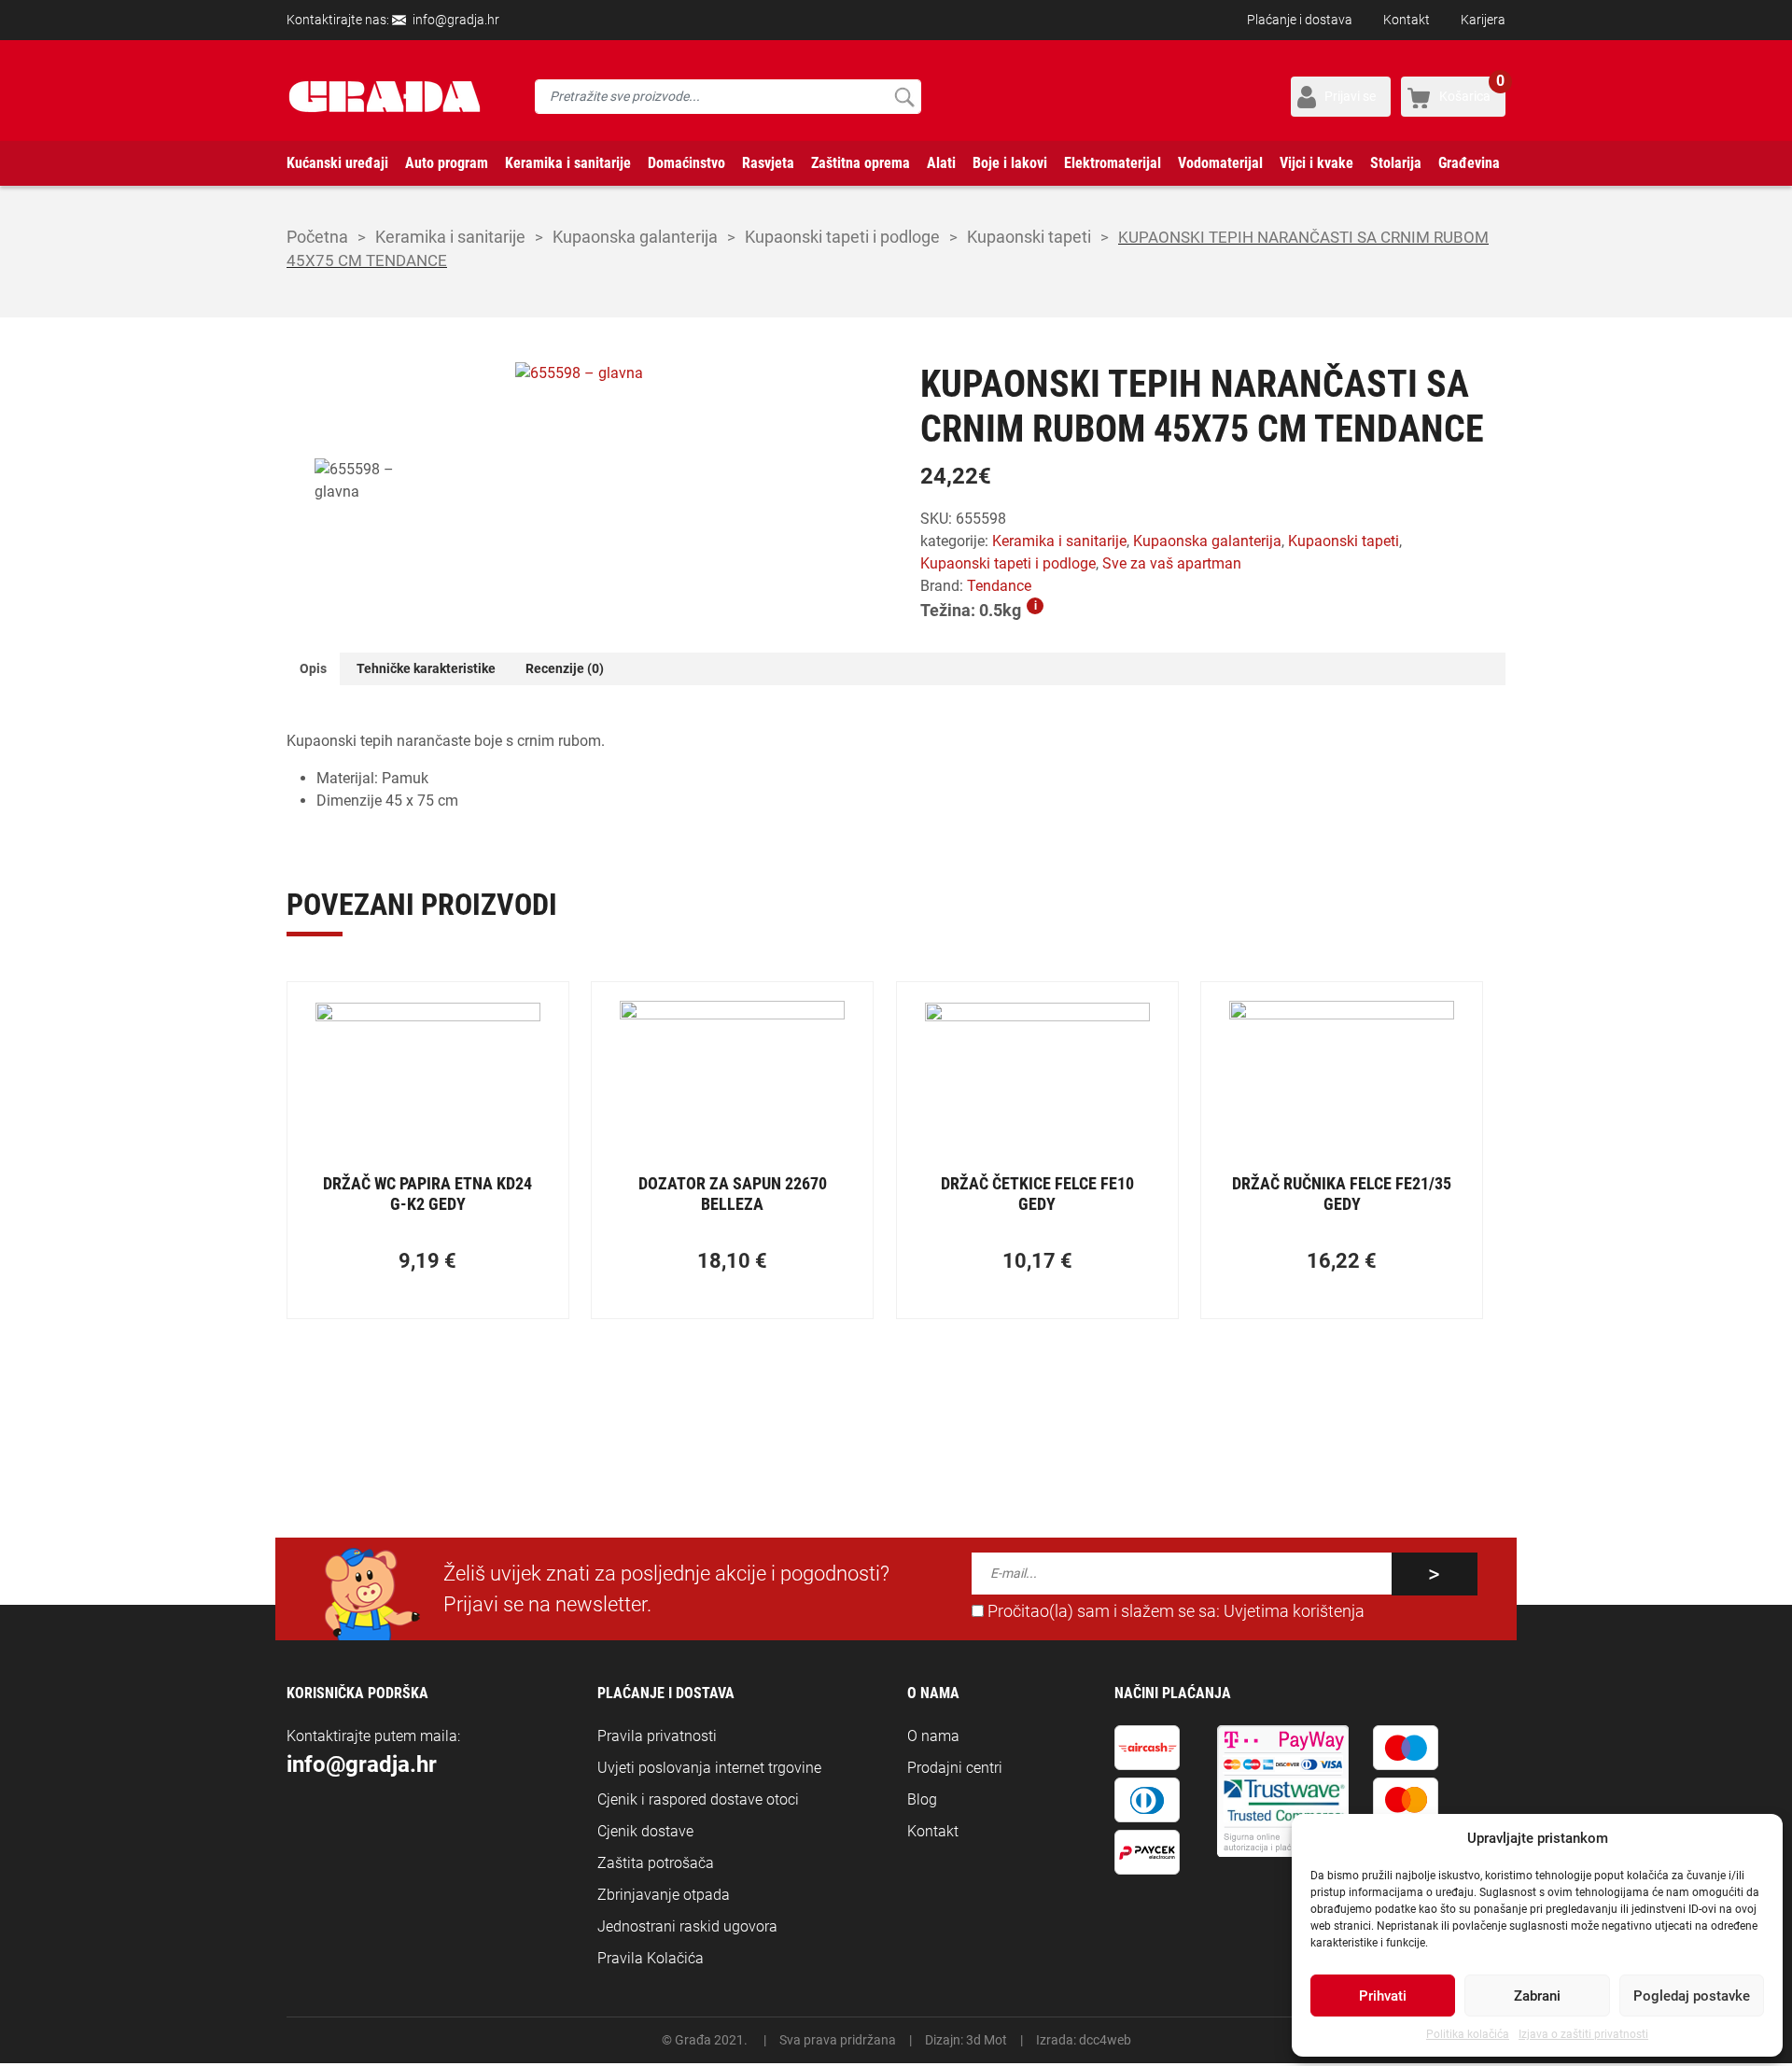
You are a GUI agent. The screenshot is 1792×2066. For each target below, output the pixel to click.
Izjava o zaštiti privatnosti (1583, 2034)
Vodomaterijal (1220, 163)
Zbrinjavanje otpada (664, 1895)
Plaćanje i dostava (1300, 20)
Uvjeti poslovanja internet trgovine (709, 1768)
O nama (933, 1736)
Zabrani (1537, 1996)
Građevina (1469, 163)
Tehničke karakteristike (426, 668)
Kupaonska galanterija (635, 237)
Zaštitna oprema (861, 163)
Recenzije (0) (565, 668)
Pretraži (904, 97)
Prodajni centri (955, 1768)
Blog (922, 1799)
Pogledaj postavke (1692, 1996)
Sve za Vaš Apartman (1172, 563)
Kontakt (1407, 20)
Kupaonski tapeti (1029, 237)
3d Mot (987, 2040)
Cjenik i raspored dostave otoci (698, 1799)
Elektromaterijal (1113, 163)
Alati (941, 163)
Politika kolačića (1468, 2034)
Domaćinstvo (686, 163)
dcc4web (1105, 2040)
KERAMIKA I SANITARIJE (450, 237)
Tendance (999, 586)
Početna (317, 237)
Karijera (1483, 20)
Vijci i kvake (1316, 163)
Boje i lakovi (1010, 163)
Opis (313, 668)
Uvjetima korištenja (1294, 1611)
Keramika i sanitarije (568, 163)
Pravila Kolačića (651, 1958)
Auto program (447, 163)
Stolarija (1396, 163)
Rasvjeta (768, 163)
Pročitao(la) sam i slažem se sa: (1174, 1611)
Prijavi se (1350, 96)
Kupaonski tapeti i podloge (842, 237)
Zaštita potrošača (656, 1863)
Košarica (1472, 90)
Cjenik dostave (645, 1831)
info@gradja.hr (456, 20)
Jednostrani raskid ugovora (687, 1926)
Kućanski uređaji (337, 163)
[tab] (313, 669)
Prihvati (1383, 1996)
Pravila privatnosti (657, 1736)
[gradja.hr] (385, 97)
